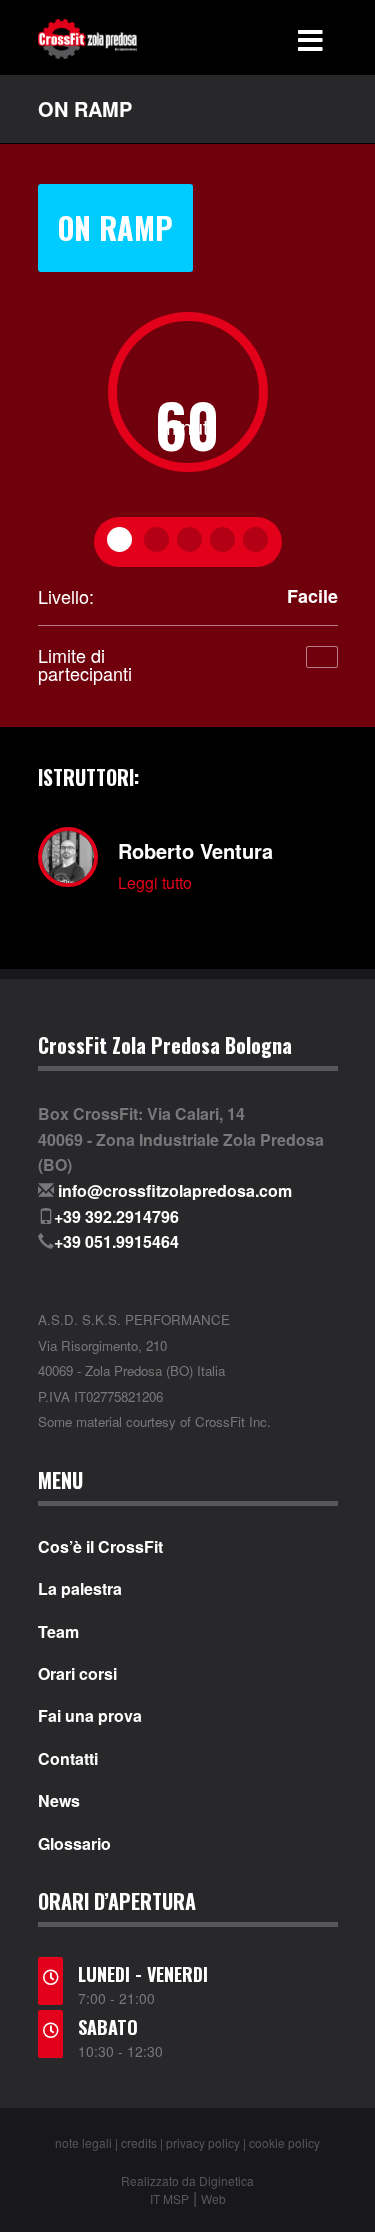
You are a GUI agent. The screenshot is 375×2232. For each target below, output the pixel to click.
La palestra (80, 1589)
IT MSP (169, 2198)
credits (139, 2142)
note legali (83, 2142)
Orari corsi (77, 1674)
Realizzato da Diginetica (187, 2180)
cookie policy (284, 2142)
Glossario (74, 1844)
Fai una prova (90, 1716)
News (59, 1801)
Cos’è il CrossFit (100, 1547)
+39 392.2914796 (116, 1216)
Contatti (68, 1759)
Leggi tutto (155, 882)
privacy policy (203, 2142)
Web (213, 2198)
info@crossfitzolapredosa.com (175, 1190)
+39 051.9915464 (116, 1241)
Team (58, 1632)
